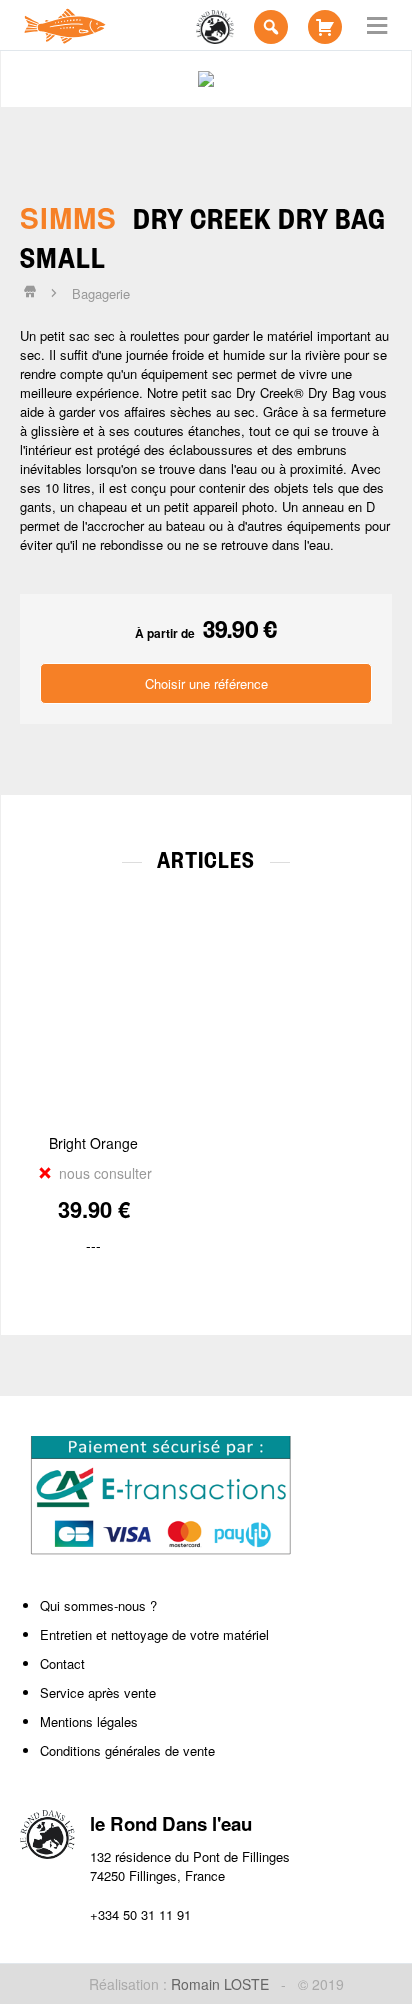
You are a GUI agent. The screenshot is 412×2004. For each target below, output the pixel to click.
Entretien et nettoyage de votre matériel (154, 1634)
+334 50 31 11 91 (140, 1914)
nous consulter (103, 1173)
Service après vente (98, 1692)
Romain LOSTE (220, 1984)
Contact (62, 1663)
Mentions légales (89, 1721)
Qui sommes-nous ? (98, 1605)
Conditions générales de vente (127, 1750)
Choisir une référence (206, 683)
